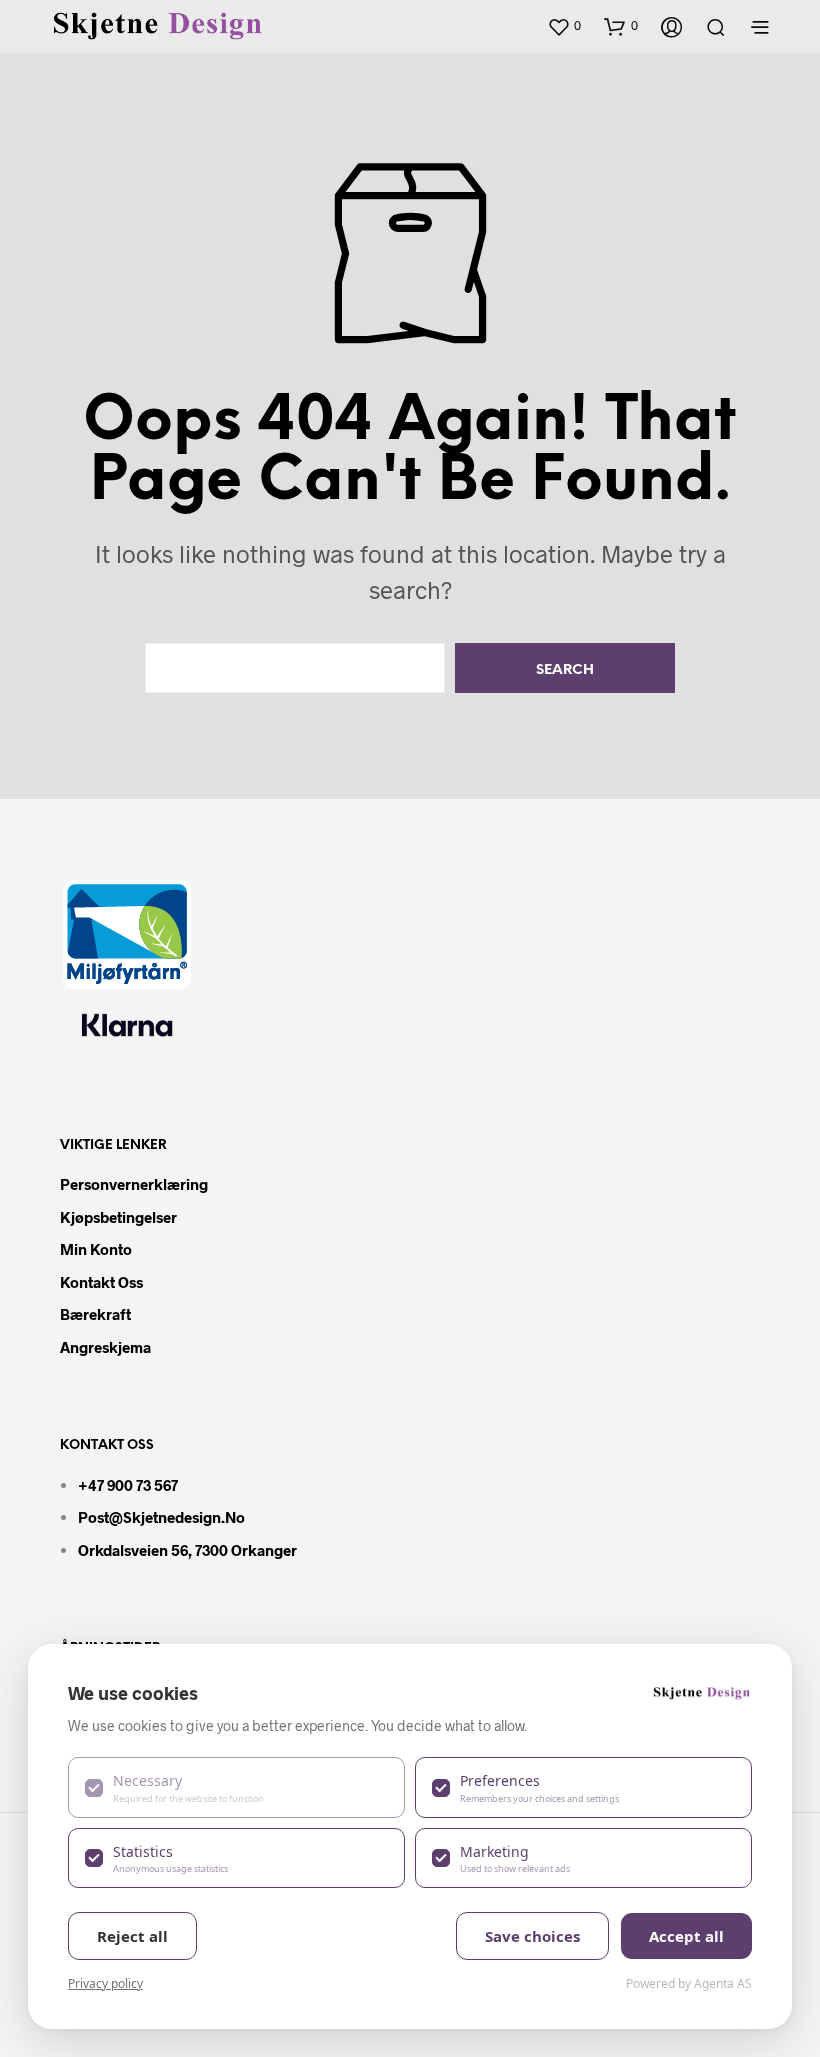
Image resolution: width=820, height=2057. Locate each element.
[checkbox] (236, 1787)
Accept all (686, 1936)
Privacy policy (105, 1983)
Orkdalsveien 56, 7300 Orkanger (187, 1550)
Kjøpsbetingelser (118, 1217)
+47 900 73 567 (128, 1485)
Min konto (96, 1249)
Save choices (532, 1936)
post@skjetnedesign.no (161, 1517)
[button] (564, 26)
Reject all (132, 1936)
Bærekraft (95, 1314)
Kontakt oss (101, 1282)
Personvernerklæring (134, 1184)
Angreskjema (105, 1347)
